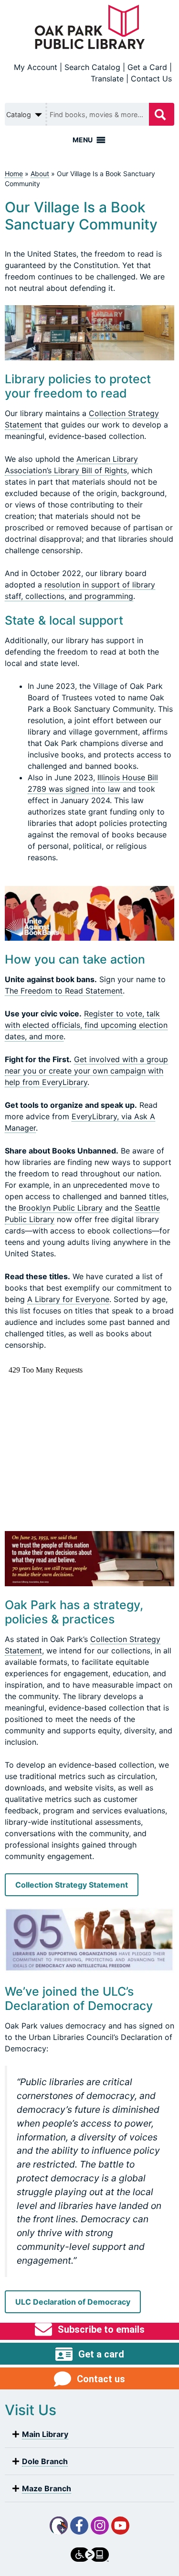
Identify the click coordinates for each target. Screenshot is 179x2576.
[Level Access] (90, 2555)
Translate (107, 79)
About (40, 174)
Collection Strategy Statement (72, 1885)
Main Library (45, 2434)
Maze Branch (47, 2488)
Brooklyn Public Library (61, 1208)
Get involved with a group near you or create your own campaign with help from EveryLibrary (86, 1071)
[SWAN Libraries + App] (59, 2526)
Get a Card (147, 67)
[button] (89, 2434)
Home (14, 174)
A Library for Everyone (68, 1299)
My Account (36, 67)
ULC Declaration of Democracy (73, 2302)
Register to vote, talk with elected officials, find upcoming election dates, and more (86, 1025)
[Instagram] (100, 2526)
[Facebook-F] (79, 2526)
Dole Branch (45, 2461)
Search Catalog (92, 67)
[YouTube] (120, 2526)
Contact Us (151, 79)
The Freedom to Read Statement (64, 991)
